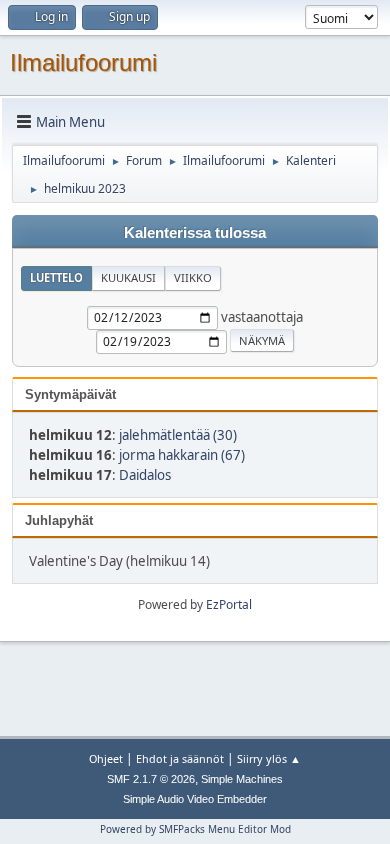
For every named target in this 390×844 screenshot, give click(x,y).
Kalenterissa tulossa (195, 233)
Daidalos (145, 475)
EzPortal (229, 604)
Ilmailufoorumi (83, 62)
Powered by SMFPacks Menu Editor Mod (195, 829)
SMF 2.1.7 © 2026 (151, 779)
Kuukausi (128, 277)
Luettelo (56, 277)
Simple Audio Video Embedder (195, 799)
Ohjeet (106, 758)
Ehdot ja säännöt (180, 758)
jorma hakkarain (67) (182, 455)
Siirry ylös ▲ (269, 758)
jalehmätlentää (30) (178, 435)
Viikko (193, 277)
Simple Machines (242, 779)
